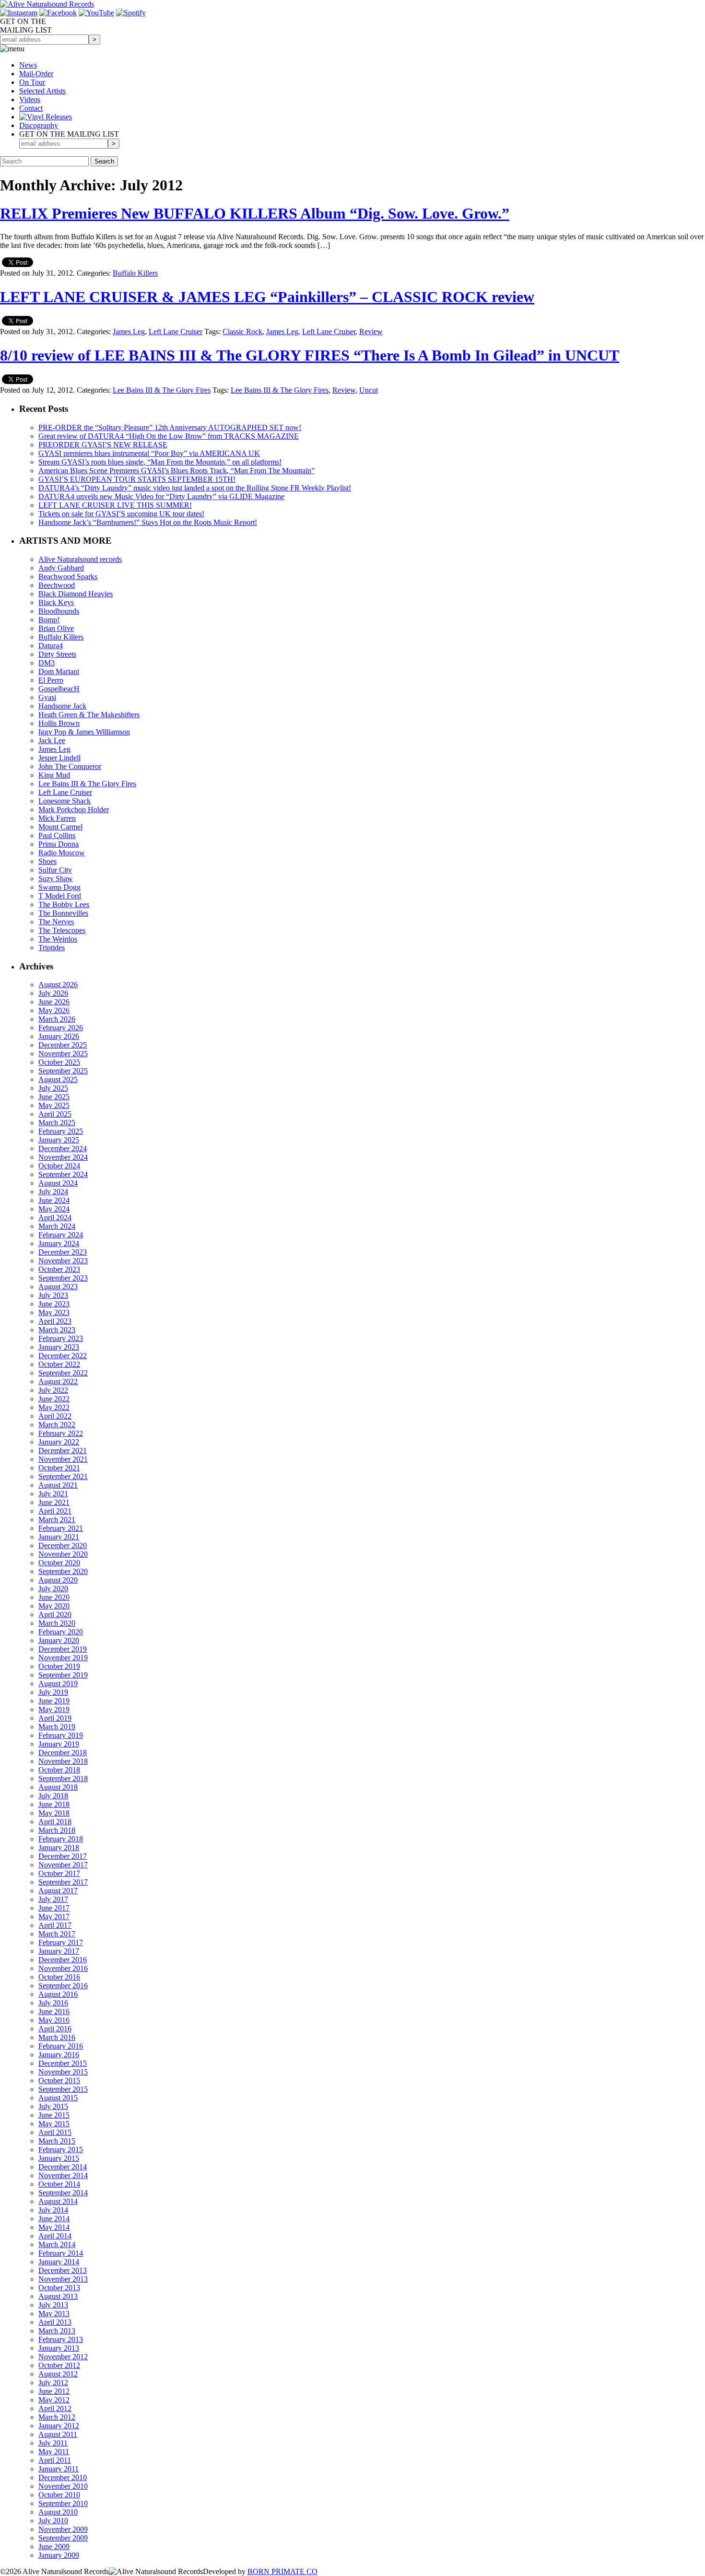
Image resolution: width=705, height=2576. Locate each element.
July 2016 (53, 2003)
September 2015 (63, 2089)
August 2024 (58, 1183)
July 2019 (53, 1692)
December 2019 (63, 1649)
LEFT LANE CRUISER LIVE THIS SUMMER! (115, 505)
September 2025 (63, 1071)
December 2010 (63, 2477)
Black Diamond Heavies (76, 594)
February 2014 (61, 2253)
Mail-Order (36, 74)
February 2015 (61, 2150)
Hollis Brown (59, 723)
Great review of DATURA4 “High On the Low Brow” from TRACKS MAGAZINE (169, 436)
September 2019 (63, 1675)
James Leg (129, 332)
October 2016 (59, 1977)
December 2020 (63, 1545)
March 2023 (57, 1330)
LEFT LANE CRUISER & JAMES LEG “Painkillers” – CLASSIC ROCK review (267, 297)
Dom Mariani (59, 671)
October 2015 (59, 2081)
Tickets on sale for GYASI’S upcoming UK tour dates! (121, 514)
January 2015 (59, 2158)
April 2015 (55, 2132)
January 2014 (59, 2262)
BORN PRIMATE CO (282, 2571)
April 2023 (55, 1321)
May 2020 (54, 1606)
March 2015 (57, 2141)
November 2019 (63, 1658)
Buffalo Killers (135, 273)
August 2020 (58, 1580)
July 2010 (53, 2521)
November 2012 (63, 2357)
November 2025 (63, 1054)
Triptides (52, 948)
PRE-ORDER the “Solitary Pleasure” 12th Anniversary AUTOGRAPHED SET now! (170, 427)
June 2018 (54, 1804)
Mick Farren (57, 818)
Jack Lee (52, 740)
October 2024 (59, 1166)
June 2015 (54, 2115)
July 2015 (53, 2106)
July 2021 (53, 1494)
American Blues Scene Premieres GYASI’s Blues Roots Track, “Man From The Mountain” (176, 471)
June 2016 (54, 2011)
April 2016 (55, 2029)
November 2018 (63, 1761)
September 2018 (63, 1778)
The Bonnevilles (63, 913)
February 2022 (61, 1433)
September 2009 (63, 2538)
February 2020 (61, 1632)
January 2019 (59, 1744)
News (28, 65)
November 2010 (63, 2486)
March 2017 (57, 1934)
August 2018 (58, 1787)
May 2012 (54, 2400)
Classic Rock (242, 332)
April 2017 (55, 1925)
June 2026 (54, 1002)
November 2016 (63, 1968)
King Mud (54, 775)
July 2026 (53, 993)
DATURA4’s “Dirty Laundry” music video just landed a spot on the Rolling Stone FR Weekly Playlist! (195, 488)
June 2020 (54, 1597)
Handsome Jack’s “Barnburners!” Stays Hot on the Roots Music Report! (148, 522)
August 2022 (58, 1381)
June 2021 (54, 1502)
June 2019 (54, 1701)
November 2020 (63, 1554)
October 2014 (59, 2184)
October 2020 (59, 1563)
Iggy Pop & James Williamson (84, 732)
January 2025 (59, 1140)
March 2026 (57, 1019)
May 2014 (54, 2227)
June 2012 (54, 2391)
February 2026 (61, 1028)
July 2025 (53, 1088)
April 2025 (55, 1114)
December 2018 (63, 1753)
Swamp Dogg (59, 887)
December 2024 (63, 1148)
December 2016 (63, 1960)
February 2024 (61, 1235)
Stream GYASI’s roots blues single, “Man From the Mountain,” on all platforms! (160, 462)
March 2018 (57, 1830)
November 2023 (63, 1261)
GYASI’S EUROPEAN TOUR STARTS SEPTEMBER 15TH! (137, 479)
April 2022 (55, 1416)
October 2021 (59, 1468)
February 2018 (61, 1839)
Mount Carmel (60, 827)
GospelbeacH (59, 689)
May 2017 (54, 1917)
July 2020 (53, 1589)
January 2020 (59, 1640)
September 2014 (63, 2193)
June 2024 (54, 1200)
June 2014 (54, 2219)
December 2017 (63, 1856)
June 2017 (54, 1908)
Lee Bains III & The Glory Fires (162, 390)
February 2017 (61, 1942)
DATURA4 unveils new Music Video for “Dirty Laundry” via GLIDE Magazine (161, 496)
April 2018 (55, 1822)
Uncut (369, 390)
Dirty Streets (57, 654)
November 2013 (63, 2279)
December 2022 (63, 1356)
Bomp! (49, 620)
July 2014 (53, 2210)
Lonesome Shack (65, 801)
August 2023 (58, 1287)
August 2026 (58, 985)
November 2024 (63, 1157)
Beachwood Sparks (68, 577)
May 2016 (54, 2020)
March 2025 (57, 1123)
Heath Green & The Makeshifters (89, 715)
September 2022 (63, 1373)
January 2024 (59, 1243)
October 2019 (59, 1666)
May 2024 (54, 1209)
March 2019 (57, 1727)
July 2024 (53, 1192)
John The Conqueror (70, 766)
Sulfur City (55, 870)
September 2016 (63, 1986)
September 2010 (63, 2503)
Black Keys (56, 602)
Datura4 (51, 646)
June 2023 (54, 1304)
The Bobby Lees (64, 904)
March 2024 (57, 1226)
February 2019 (61, 1735)
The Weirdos (58, 939)
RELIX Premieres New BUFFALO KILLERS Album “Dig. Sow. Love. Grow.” (255, 213)
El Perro (51, 680)
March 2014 (57, 2244)
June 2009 (54, 2547)
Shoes (47, 861)
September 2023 (63, 1278)
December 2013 (63, 2270)
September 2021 (63, 1476)
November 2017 (63, 1865)
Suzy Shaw (56, 879)
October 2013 (59, 2288)
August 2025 (58, 1079)
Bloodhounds (59, 611)
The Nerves (56, 922)
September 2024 (63, 1174)
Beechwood (57, 585)
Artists (42, 91)
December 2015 (63, 2063)
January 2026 (59, 1036)
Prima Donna (59, 844)
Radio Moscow (62, 853)
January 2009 (59, 2555)
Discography (39, 125)
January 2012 (59, 2426)
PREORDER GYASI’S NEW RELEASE (103, 445)
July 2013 (53, 2305)
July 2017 (53, 1899)
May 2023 (54, 1312)
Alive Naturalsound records (80, 559)
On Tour (32, 82)
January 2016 (59, 2055)
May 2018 (54, 1813)
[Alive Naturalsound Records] (47, 4)
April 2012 (55, 2408)
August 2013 (58, 2296)
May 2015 (54, 2124)
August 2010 (58, 2512)
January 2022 (59, 1442)
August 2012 (58, 2374)
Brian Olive (56, 628)
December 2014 (63, 2167)
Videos (30, 99)
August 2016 (58, 1994)
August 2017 (58, 1891)
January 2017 (59, 1951)
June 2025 (54, 1097)
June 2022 (54, 1399)
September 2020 (63, 1571)
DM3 (47, 663)
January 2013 (59, 2348)
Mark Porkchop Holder (74, 810)
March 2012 (57, 2417)
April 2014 (55, 2236)
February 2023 (61, 1338)
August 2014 (58, 2201)
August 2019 (58, 1684)
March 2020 (57, 1623)
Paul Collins (57, 835)
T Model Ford (60, 896)
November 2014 (63, 2175)
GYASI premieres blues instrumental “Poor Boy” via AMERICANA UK (149, 453)
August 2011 (58, 2434)
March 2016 (57, 2037)
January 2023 (59, 1347)
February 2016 (61, 2046)
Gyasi (47, 697)
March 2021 (57, 1520)
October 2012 (59, 2365)
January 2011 (59, 2469)
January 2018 (59, 1847)
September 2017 (63, 1882)
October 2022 (59, 1364)
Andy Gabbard (61, 568)
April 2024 (55, 1218)
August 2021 (58, 1485)
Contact (31, 108)
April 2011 (55, 2460)
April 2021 (55, 1511)
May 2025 (54, 1105)
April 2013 (55, 2322)
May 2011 (54, 2452)
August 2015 (58, 2098)
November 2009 (63, 2529)
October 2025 (59, 1062)
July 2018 (53, 1796)
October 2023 (59, 1269)
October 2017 (59, 1873)
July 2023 (53, 1295)
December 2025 (63, 1045)
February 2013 (61, 2339)
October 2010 (59, 2495)
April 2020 (55, 1614)
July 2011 (53, 2443)
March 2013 (57, 2331)
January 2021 (59, 1537)
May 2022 (54, 1407)
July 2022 (53, 1390)
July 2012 (53, 2383)
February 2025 (61, 1131)
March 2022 (57, 1425)
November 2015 (63, 2072)
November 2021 (63, 1459)
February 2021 (61, 1528)
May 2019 (54, 1709)
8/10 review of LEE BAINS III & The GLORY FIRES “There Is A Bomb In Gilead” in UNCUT (310, 355)
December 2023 (63, 1252)
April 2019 (55, 1718)
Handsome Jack (62, 706)
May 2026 (54, 1010)
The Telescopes (62, 930)
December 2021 (63, 1451)
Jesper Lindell (59, 758)
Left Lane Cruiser (176, 332)
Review (371, 332)
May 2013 (54, 2314)
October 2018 (59, 1770)
